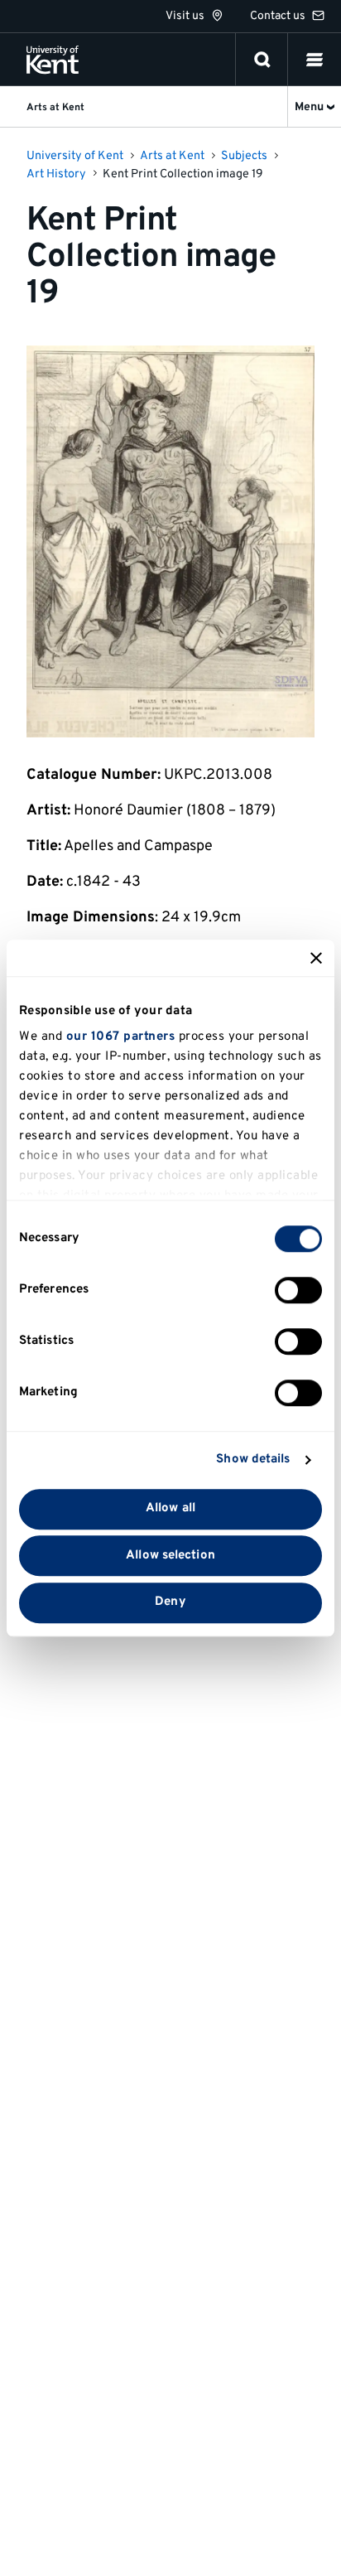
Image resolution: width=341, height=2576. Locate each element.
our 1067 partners (121, 1037)
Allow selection (170, 1556)
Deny (170, 1603)
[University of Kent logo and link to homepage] (53, 60)
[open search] (262, 60)
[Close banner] (316, 958)
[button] (315, 60)
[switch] (298, 1290)
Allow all (170, 1508)
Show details (253, 1460)
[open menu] (315, 60)
